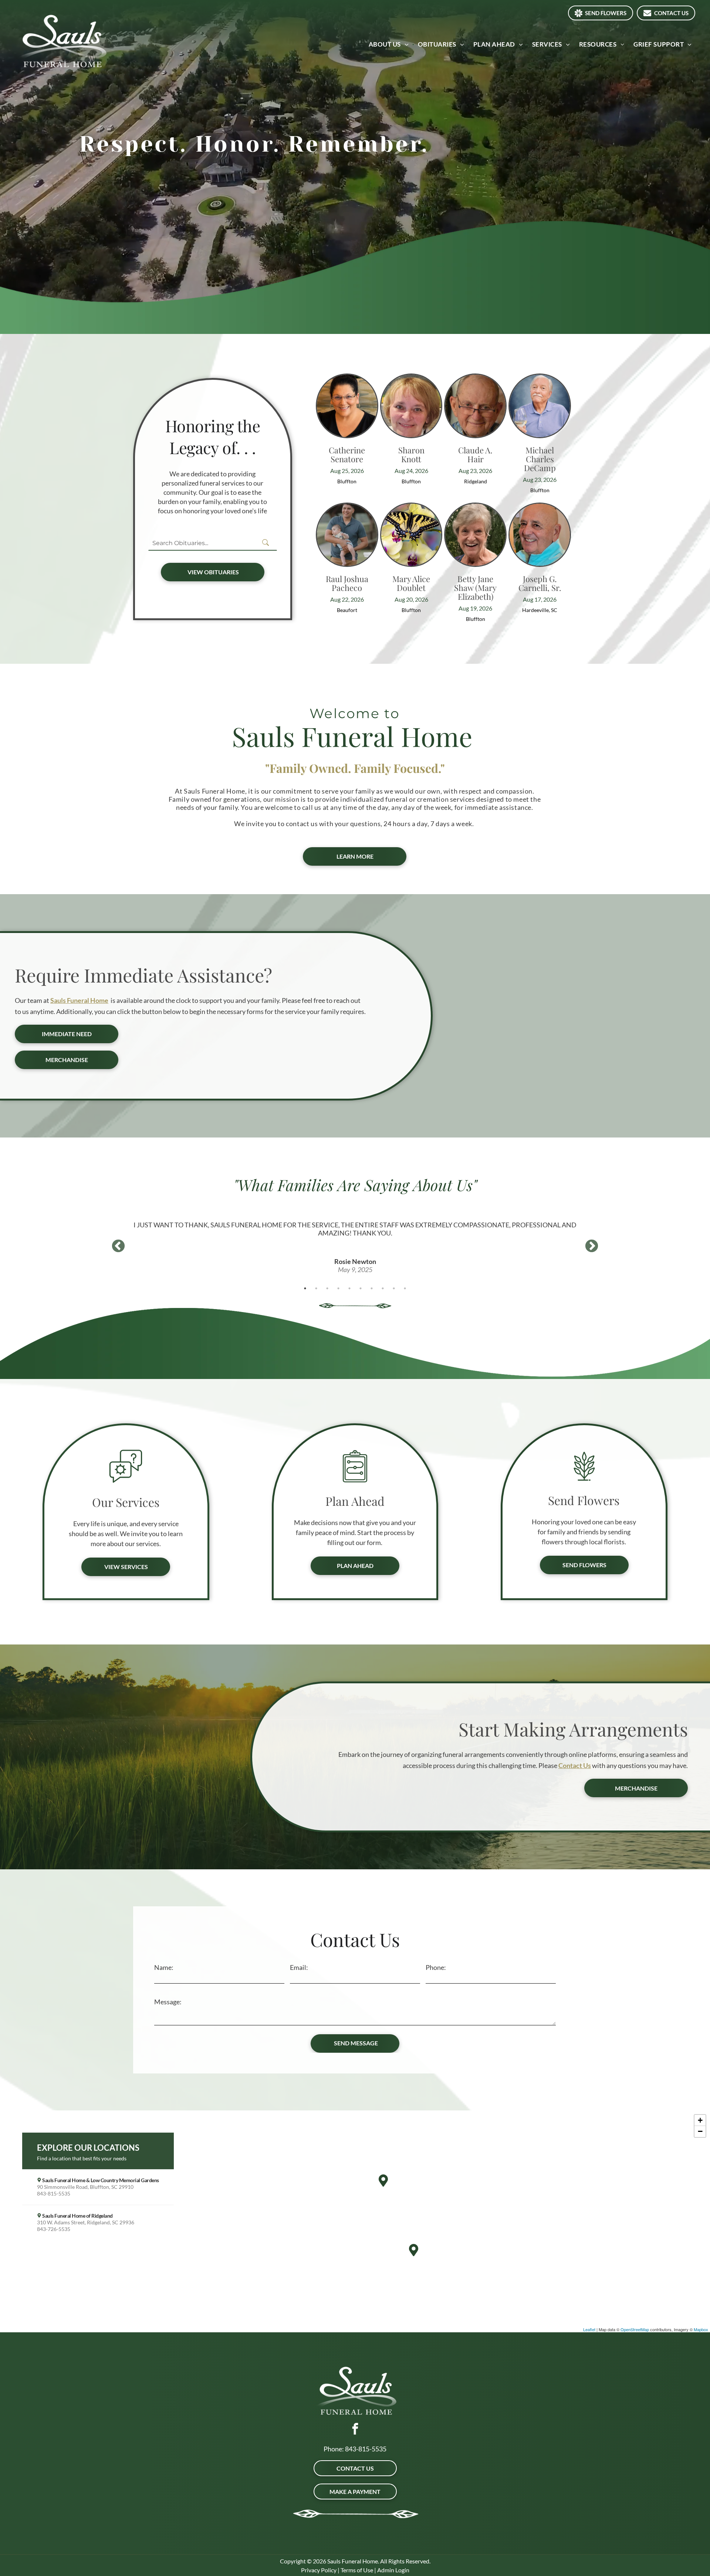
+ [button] (700, 2120)
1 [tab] (305, 1288)
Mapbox (701, 2329)
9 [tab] (394, 1288)
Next (592, 1247)
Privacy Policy (319, 2570)
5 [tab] (349, 1288)
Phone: (436, 1967)
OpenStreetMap (635, 2329)
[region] (355, 2221)
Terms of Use (357, 2570)
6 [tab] (361, 1288)
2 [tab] (316, 1288)
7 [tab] (372, 1288)
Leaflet (589, 2329)
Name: (164, 1967)
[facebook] (355, 2430)
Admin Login (393, 2570)
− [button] (700, 2131)
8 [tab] (383, 1288)
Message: (168, 2002)
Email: (299, 1967)
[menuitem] (390, 44)
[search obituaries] (268, 543)
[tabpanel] (355, 1237)
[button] (98, 2187)
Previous (118, 1247)
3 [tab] (327, 1288)
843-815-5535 (366, 2449)
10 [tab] (405, 1288)
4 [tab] (338, 1288)
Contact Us (575, 1765)
